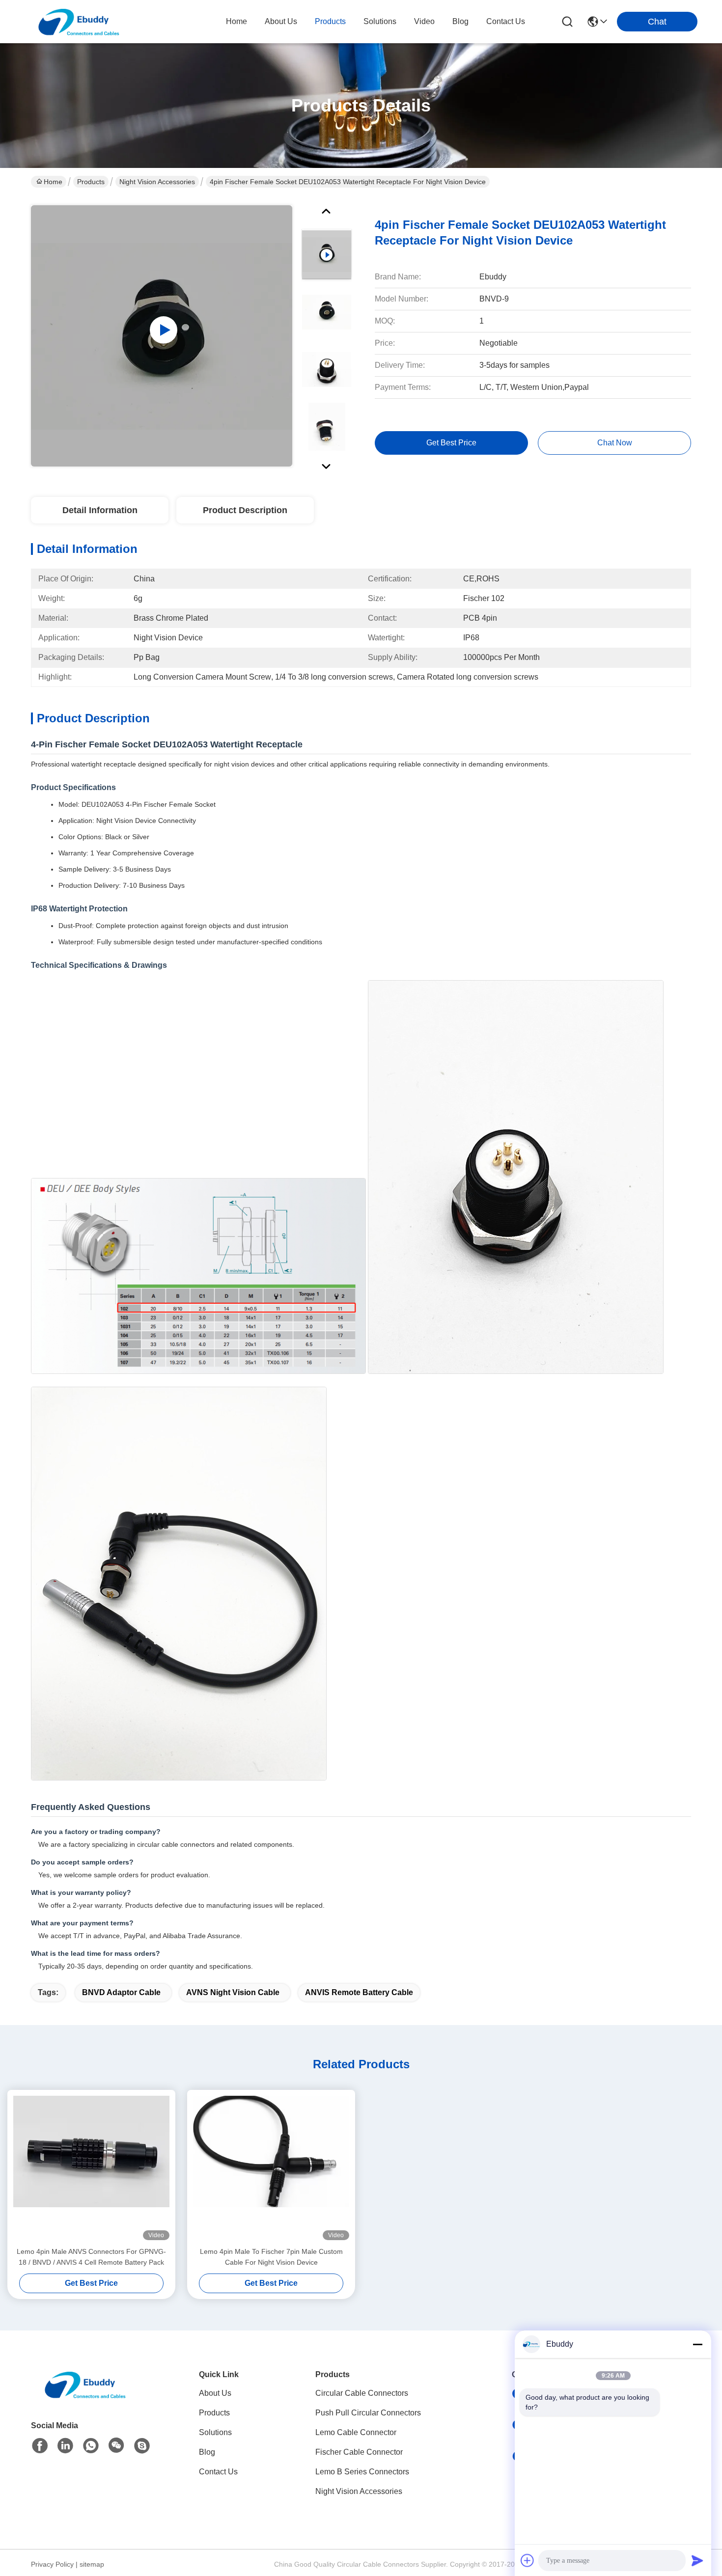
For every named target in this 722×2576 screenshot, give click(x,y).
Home (236, 21)
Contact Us (218, 2472)
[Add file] (528, 2560)
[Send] (697, 2560)
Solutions (215, 2432)
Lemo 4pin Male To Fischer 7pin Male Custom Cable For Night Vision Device (271, 2257)
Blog (207, 2452)
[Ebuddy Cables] (142, 2446)
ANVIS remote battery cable (359, 1992)
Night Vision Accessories (157, 182)
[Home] (85, 2397)
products (330, 21)
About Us (215, 2393)
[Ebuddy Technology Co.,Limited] (79, 22)
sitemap (92, 2564)
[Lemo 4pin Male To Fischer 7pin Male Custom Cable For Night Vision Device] (271, 2168)
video (424, 21)
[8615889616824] (91, 2446)
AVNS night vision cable (233, 1992)
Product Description (245, 510)
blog (460, 21)
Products (91, 182)
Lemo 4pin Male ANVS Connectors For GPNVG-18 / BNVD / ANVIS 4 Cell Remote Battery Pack (91, 2257)
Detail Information (100, 510)
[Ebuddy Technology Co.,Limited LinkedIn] (65, 2446)
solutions (380, 21)
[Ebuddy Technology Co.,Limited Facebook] (40, 2446)
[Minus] (697, 2344)
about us (281, 21)
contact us (506, 21)
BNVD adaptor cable (121, 1992)
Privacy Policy (52, 2564)
